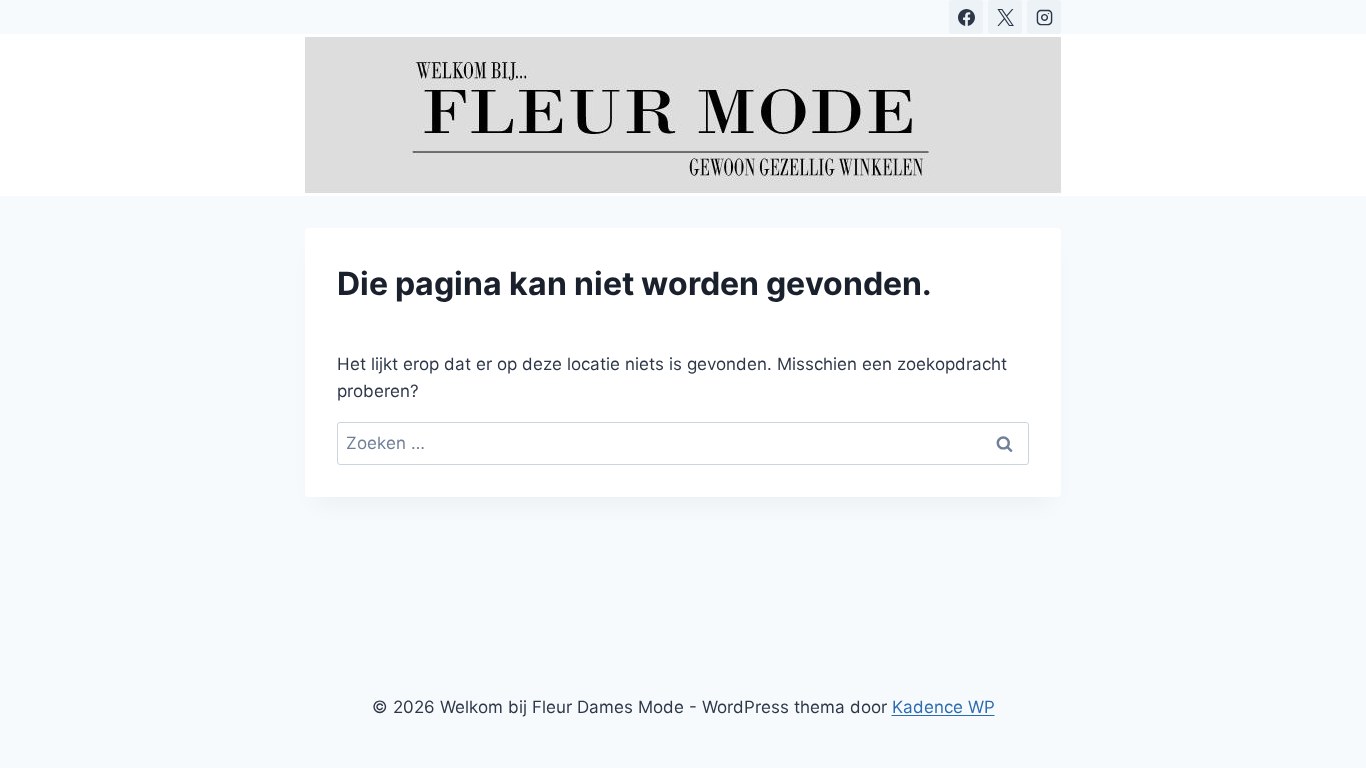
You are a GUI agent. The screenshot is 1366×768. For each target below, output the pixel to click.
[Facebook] (966, 17)
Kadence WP (943, 707)
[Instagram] (1044, 17)
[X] (1005, 17)
